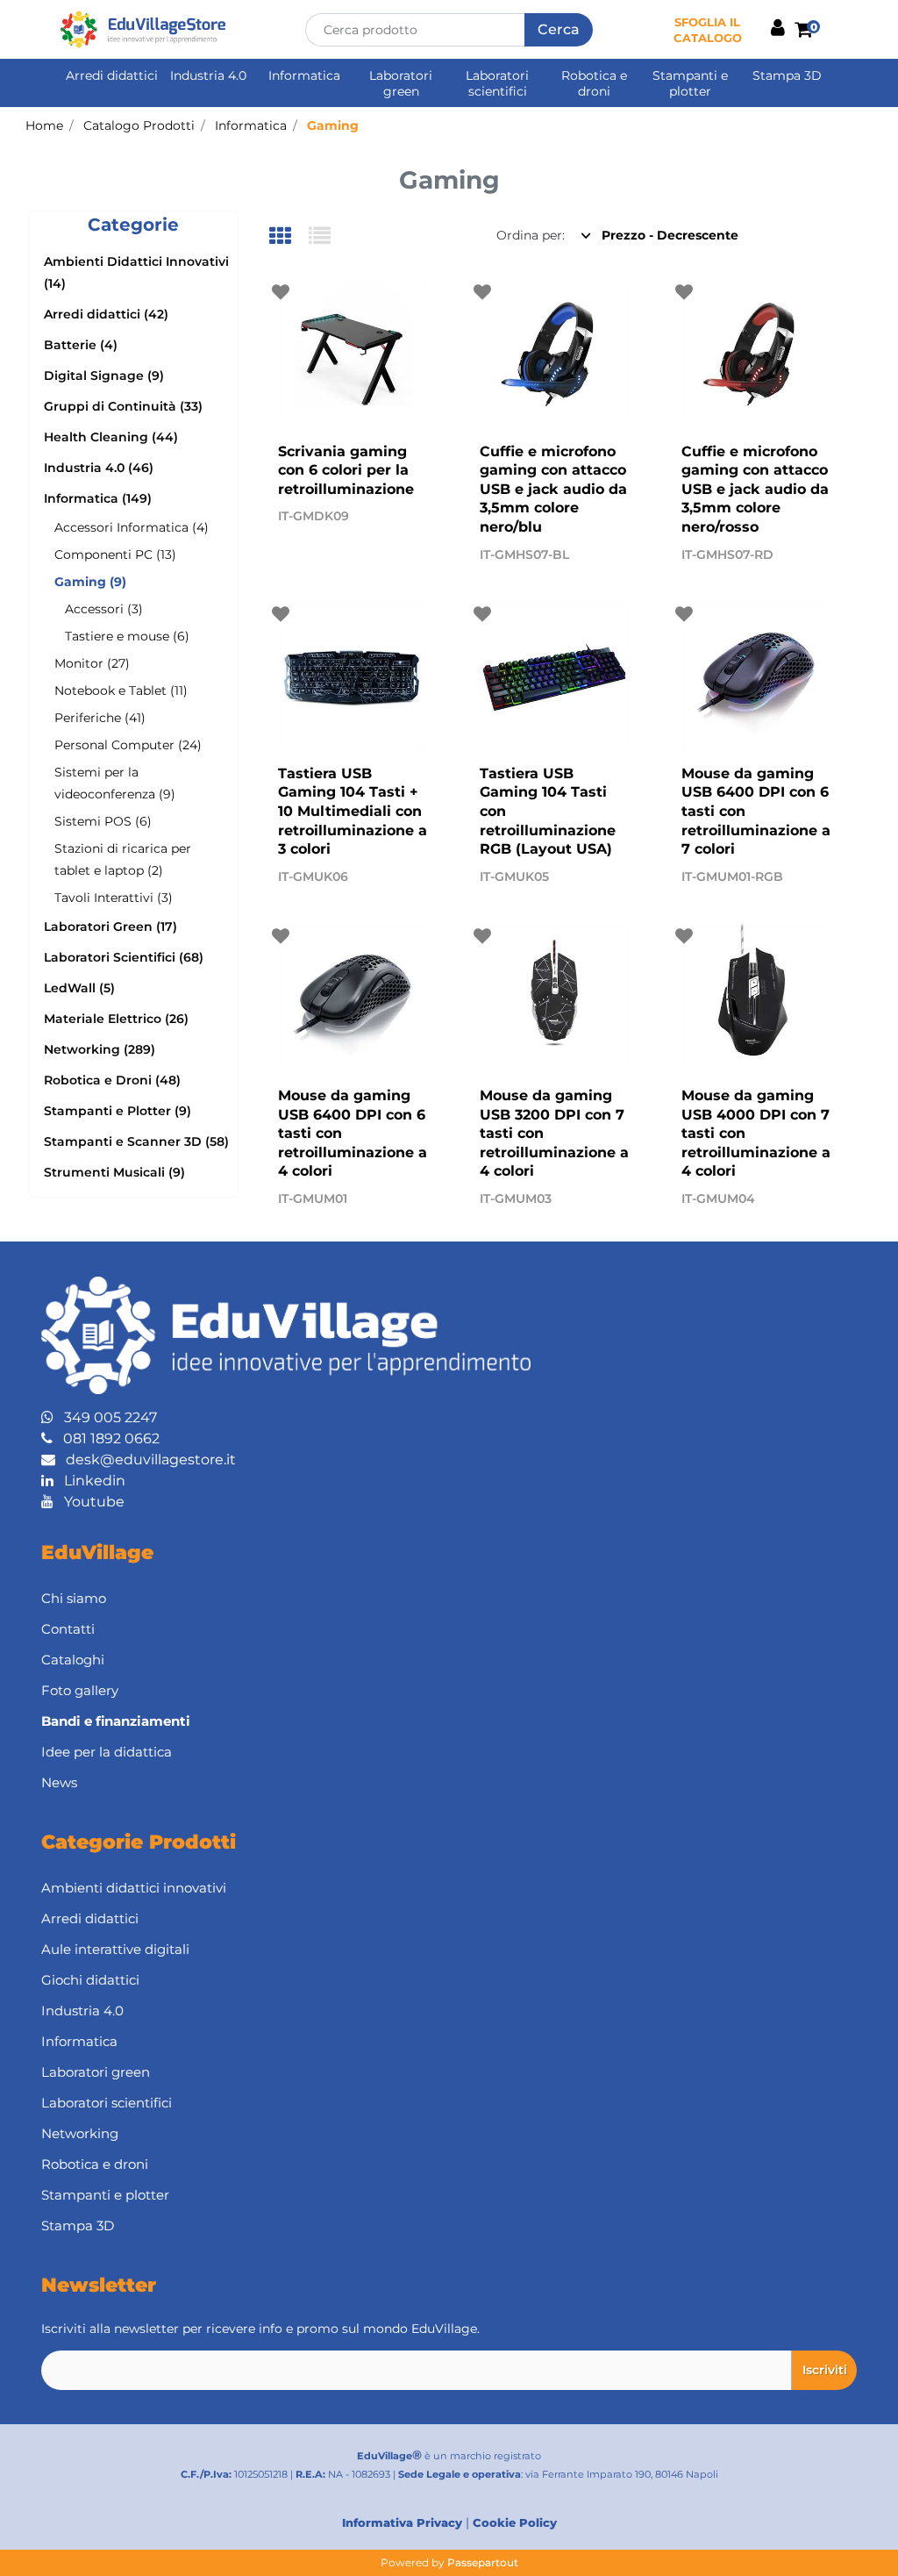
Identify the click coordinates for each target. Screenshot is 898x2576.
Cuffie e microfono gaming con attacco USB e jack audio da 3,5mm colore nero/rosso (755, 489)
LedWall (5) (79, 988)
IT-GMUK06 (313, 877)
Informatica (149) (98, 498)
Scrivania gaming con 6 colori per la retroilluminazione (346, 470)
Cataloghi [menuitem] (73, 1660)
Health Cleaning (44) (111, 437)
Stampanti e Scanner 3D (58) (136, 1141)
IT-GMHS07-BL (524, 555)
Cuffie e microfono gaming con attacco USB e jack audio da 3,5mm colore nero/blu (553, 489)
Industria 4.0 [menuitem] (208, 75)
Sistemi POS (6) (103, 821)
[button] (559, 30)
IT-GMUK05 (514, 877)
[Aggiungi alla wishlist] (283, 293)
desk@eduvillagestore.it (146, 1460)
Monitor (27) (92, 663)
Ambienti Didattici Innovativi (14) (136, 272)
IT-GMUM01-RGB (732, 877)
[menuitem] (449, 1722)
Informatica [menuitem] (304, 75)
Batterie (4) (81, 345)
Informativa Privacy (402, 2522)
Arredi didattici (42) (106, 314)
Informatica (251, 125)
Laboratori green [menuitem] (401, 83)
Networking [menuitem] (80, 2133)
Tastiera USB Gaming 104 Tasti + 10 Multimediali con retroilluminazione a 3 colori (353, 811)
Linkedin (89, 1481)
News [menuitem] (59, 1782)
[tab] (289, 237)
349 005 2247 (105, 1417)
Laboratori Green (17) (110, 927)
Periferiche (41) (100, 718)
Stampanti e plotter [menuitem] (690, 83)
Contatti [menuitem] (68, 1629)
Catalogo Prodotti (139, 125)
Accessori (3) (104, 609)
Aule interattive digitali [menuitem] (115, 1949)
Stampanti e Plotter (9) (118, 1111)
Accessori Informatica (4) (132, 527)
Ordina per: (531, 235)
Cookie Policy (515, 2522)
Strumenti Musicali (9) (114, 1172)
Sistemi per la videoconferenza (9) (115, 783)
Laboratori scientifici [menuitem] (497, 83)
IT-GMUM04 (718, 1199)
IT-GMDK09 (314, 516)
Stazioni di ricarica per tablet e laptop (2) (123, 859)
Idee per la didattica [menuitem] (107, 1752)
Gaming (333, 125)
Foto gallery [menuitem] (80, 1690)
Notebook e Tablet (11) (121, 691)
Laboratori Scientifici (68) (124, 957)
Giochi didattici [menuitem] (90, 1980)
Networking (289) (100, 1049)
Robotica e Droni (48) (112, 1080)
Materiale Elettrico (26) (116, 1019)
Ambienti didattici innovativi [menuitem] (134, 1888)
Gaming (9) (90, 582)
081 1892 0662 (106, 1438)
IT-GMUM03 (516, 1199)
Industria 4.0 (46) (99, 468)
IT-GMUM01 (313, 1199)
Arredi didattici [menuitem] (112, 75)
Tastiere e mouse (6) (127, 636)
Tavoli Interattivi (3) (114, 898)
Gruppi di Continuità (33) (123, 406)
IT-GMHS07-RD (727, 555)
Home (44, 125)
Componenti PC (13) (115, 555)
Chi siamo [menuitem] (74, 1598)
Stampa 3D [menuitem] (787, 75)
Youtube (89, 1502)
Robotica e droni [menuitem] (594, 83)
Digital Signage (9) (104, 376)
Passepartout (483, 2562)
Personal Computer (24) (128, 745)
